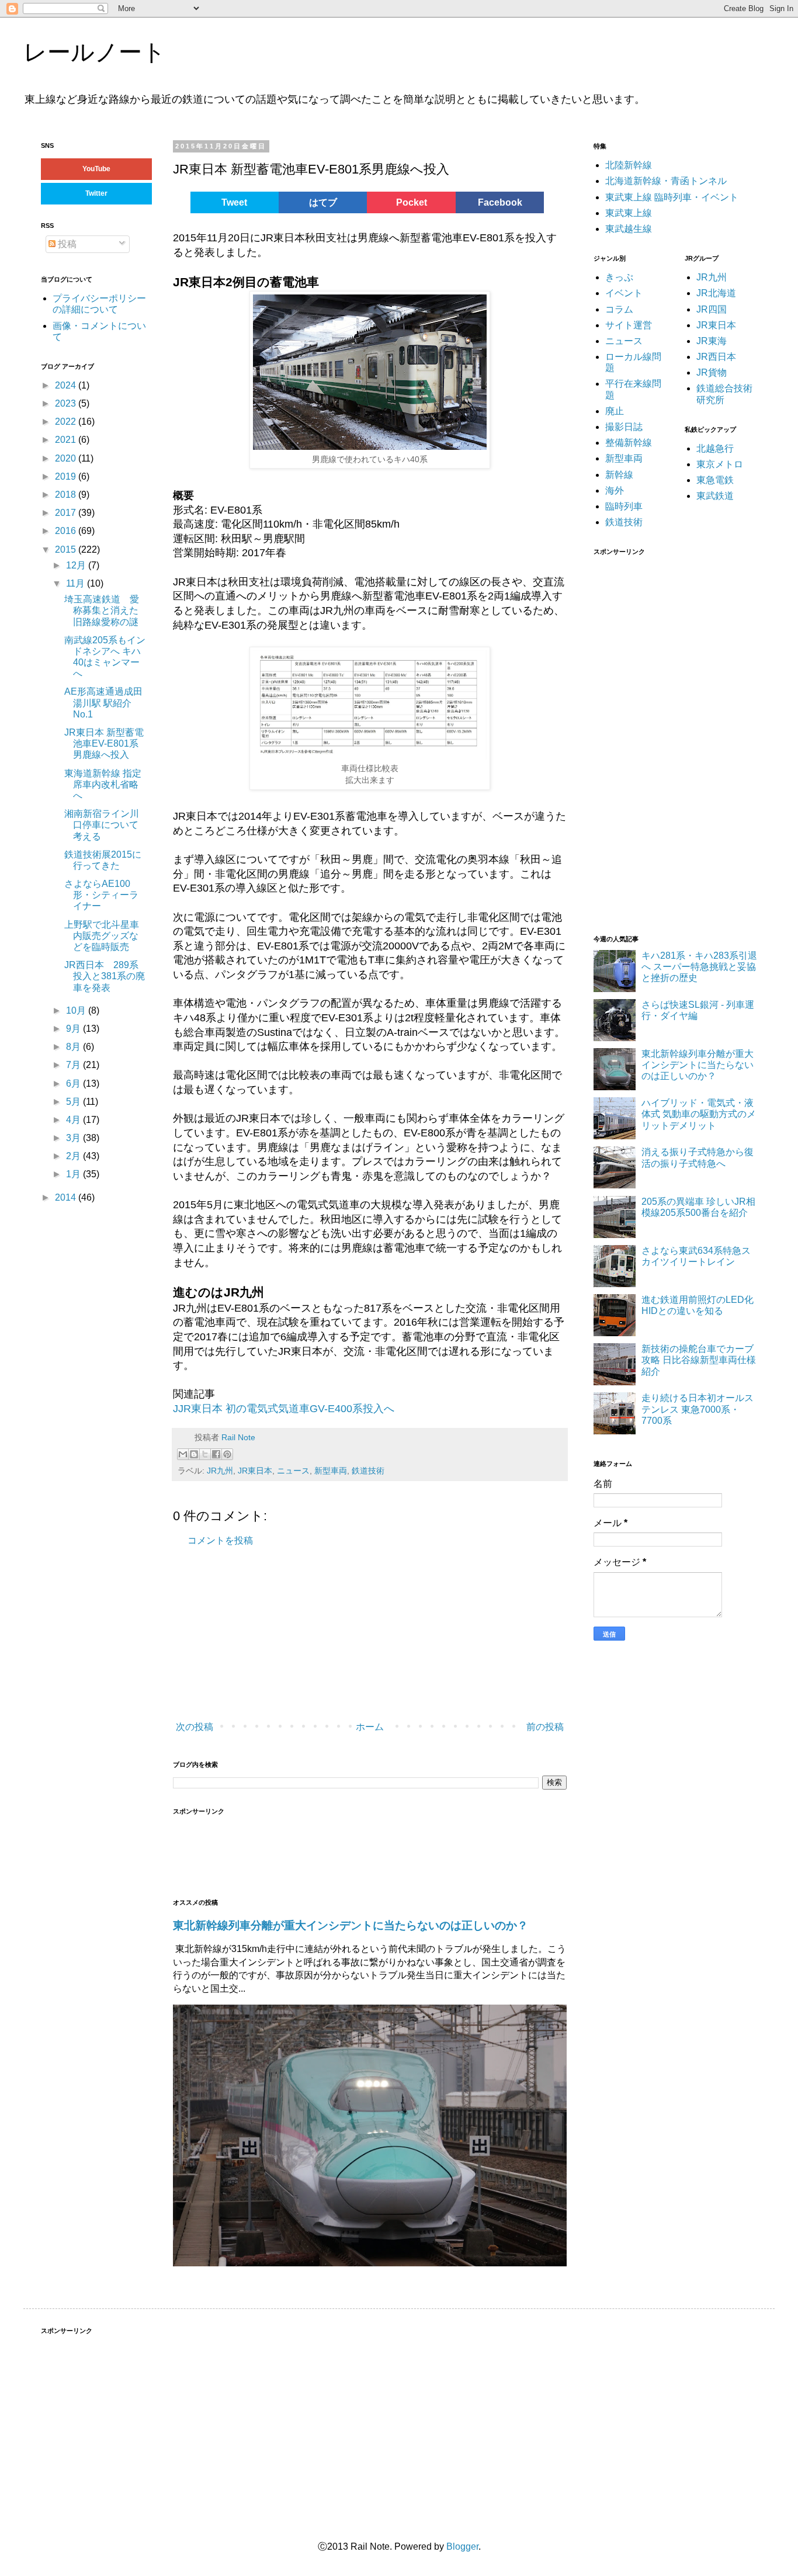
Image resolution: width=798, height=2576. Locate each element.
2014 (67, 1197)
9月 (74, 1029)
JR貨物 (712, 372)
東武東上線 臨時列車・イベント (672, 197)
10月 (77, 1010)
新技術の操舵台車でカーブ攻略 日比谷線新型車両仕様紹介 (699, 1360)
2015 (67, 549)
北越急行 (715, 448)
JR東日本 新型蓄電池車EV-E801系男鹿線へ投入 (104, 743)
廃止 (615, 411)
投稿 (66, 244)
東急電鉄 (715, 480)
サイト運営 (629, 325)
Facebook (500, 202)
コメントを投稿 (220, 1540)
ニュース (293, 1471)
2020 (67, 458)
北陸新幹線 (629, 165)
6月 (74, 1084)
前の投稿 (545, 1727)
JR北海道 (716, 293)
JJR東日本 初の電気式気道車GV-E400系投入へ (284, 1409)
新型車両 (331, 1471)
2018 (67, 495)
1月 (74, 1174)
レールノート (95, 52)
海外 (615, 490)
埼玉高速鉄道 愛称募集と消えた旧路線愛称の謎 (106, 610)
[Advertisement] (348, 1634)
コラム (619, 309)
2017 (67, 513)
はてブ (323, 202)
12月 (77, 565)
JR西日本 (716, 357)
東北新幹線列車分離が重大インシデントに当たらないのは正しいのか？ (351, 1925)
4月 (74, 1120)
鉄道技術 (368, 1471)
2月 (74, 1156)
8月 (74, 1047)
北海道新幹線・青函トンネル (666, 181)
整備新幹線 (629, 443)
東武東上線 (629, 213)
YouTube (96, 169)
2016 (67, 531)
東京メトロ (720, 464)
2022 (67, 422)
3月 (74, 1138)
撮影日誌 (624, 427)
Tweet (234, 202)
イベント (624, 293)
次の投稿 (195, 1727)
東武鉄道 (715, 496)
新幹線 (619, 475)
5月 (74, 1102)
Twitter (96, 193)
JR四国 (712, 309)
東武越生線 (629, 229)
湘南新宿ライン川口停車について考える (102, 825)
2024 (67, 385)
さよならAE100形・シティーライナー (101, 895)
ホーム (370, 1727)
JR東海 (712, 341)
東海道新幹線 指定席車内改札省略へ (103, 784)
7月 (74, 1065)
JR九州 (220, 1471)
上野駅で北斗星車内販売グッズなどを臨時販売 (102, 936)
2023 (67, 403)
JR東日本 (255, 1471)
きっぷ (619, 277)
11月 (77, 583)
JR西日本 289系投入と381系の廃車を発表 (105, 976)
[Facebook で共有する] (216, 1454)
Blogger (462, 2546)
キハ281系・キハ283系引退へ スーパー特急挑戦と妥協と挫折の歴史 (699, 967)
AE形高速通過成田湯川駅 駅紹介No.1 (103, 703)
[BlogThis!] (194, 1454)
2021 (67, 440)
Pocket (412, 202)
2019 (67, 476)
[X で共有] (205, 1454)
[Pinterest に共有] (227, 1454)
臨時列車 (624, 506)
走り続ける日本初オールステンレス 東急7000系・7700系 (698, 1409)
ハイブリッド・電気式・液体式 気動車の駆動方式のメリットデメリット (699, 1114)
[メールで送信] (183, 1454)
